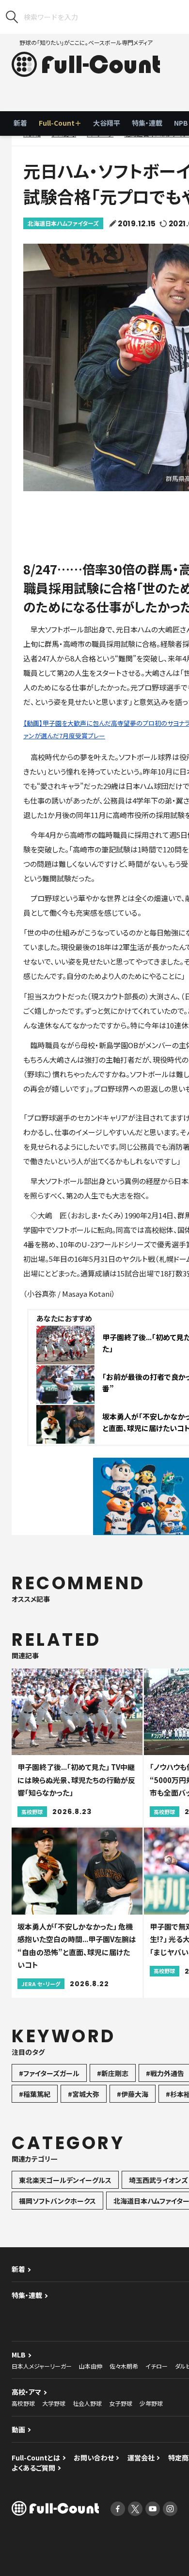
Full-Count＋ (60, 123)
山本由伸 (91, 2366)
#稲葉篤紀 (35, 2094)
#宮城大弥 (84, 2094)
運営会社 (141, 2458)
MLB (19, 2355)
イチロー (157, 2366)
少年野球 (151, 2403)
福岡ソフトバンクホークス (57, 2201)
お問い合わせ (94, 2458)
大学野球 (54, 2403)
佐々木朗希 (124, 2366)
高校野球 (23, 2403)
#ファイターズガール (49, 2073)
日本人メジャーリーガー (42, 2366)
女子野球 (121, 2403)
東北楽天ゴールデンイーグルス (65, 2180)
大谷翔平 (107, 123)
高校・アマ (26, 2392)
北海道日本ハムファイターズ (63, 223)
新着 (20, 123)
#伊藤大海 (133, 2094)
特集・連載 (147, 123)
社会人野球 (87, 2403)
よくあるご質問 (33, 2468)
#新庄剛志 (113, 2073)
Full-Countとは (36, 2458)
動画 (18, 2430)
